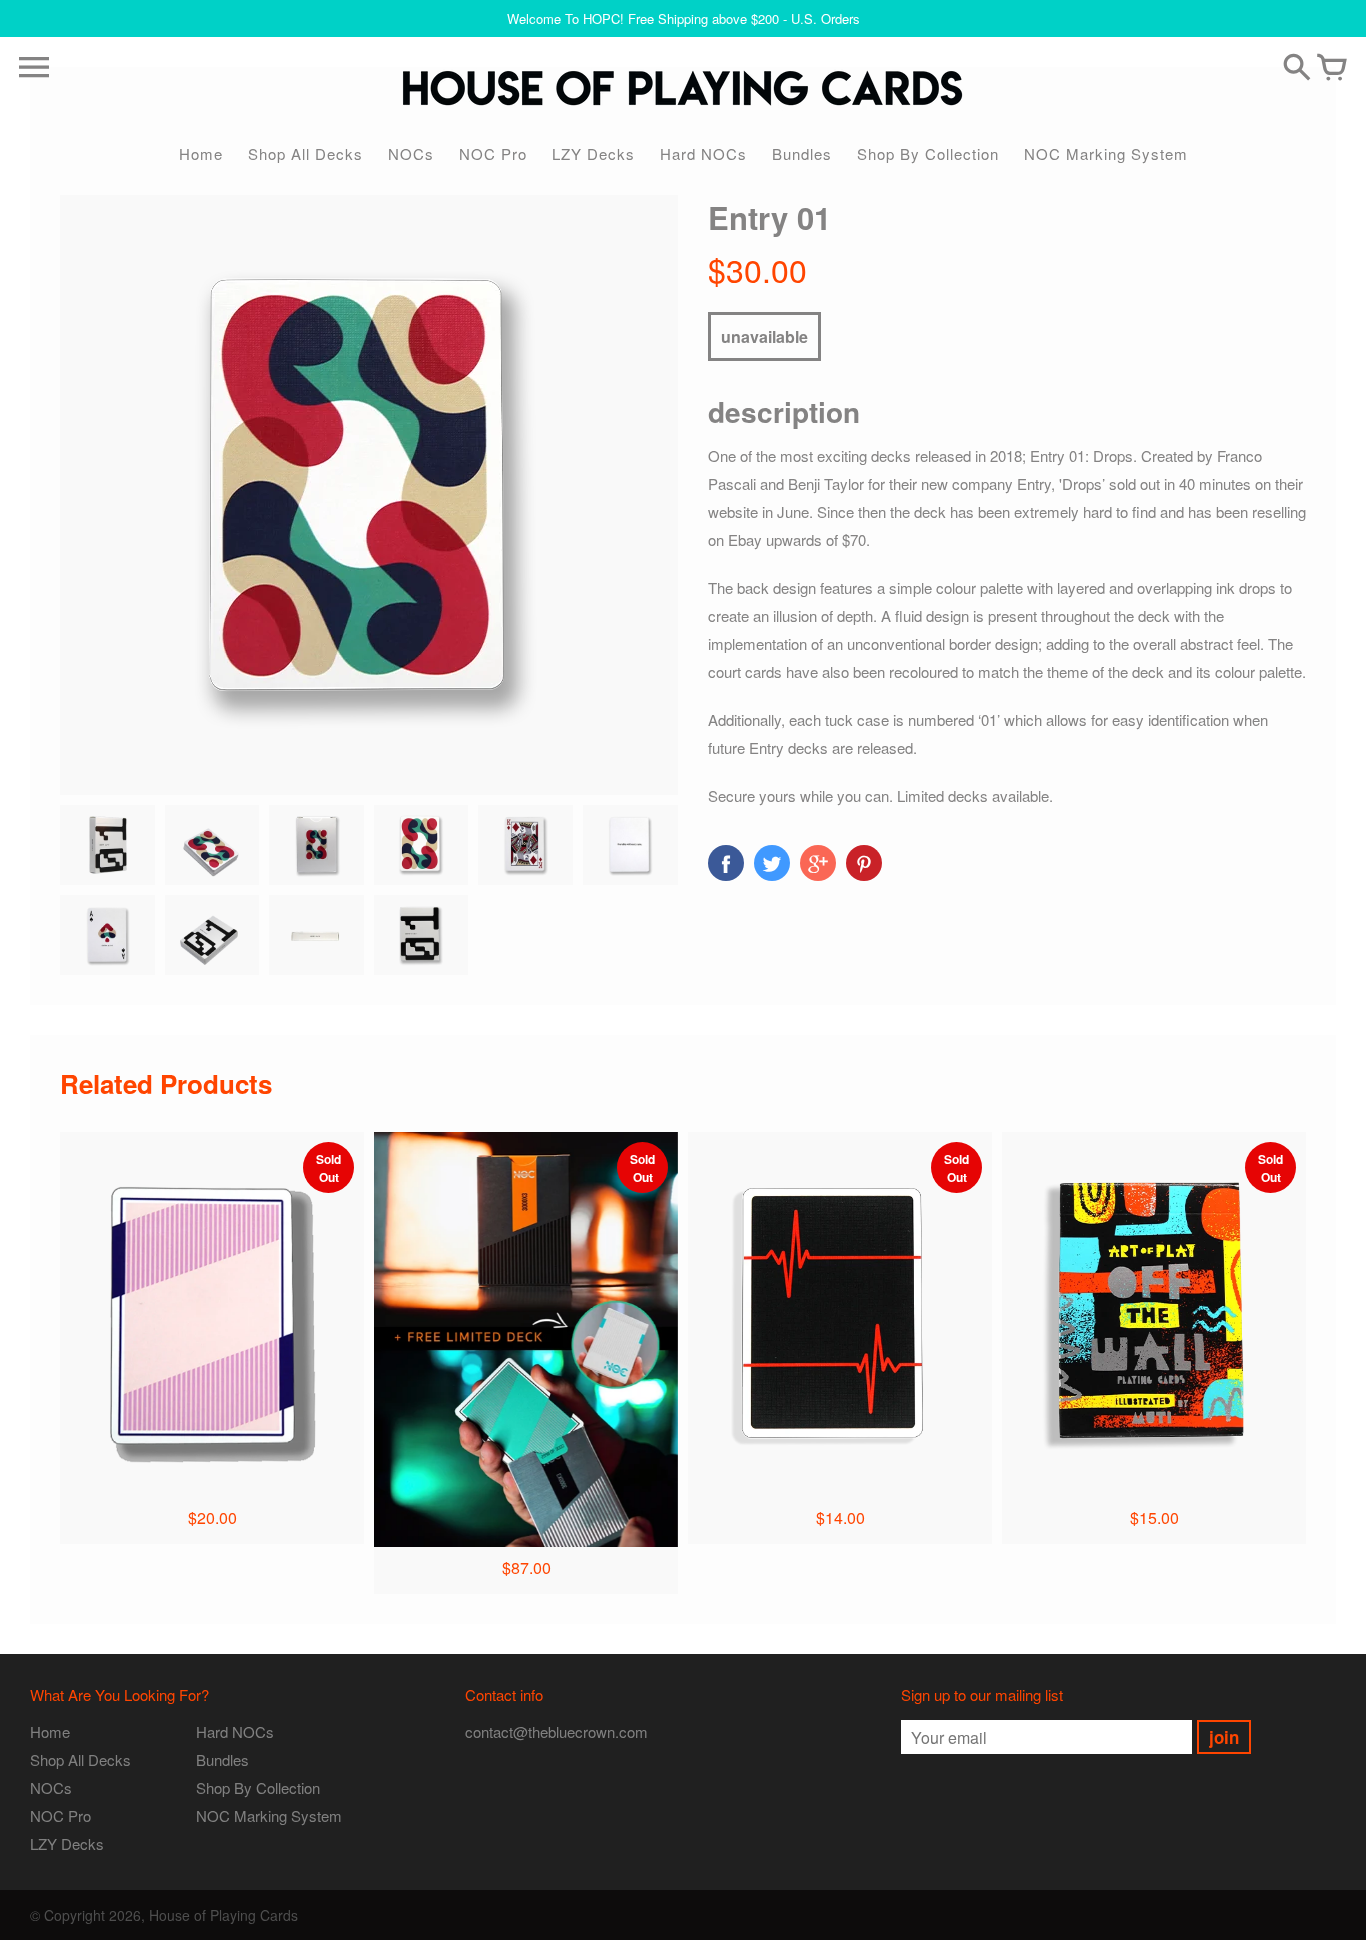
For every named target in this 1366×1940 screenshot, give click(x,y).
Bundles (802, 153)
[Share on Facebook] (726, 863)
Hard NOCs (703, 153)
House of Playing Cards (223, 1915)
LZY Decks (593, 153)
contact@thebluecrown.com (556, 1731)
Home (201, 153)
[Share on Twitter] (772, 863)
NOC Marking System (1106, 153)
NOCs (411, 153)
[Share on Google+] (818, 863)
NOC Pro (493, 153)
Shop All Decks (305, 153)
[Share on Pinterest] (864, 863)
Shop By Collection (928, 153)
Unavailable (764, 336)
